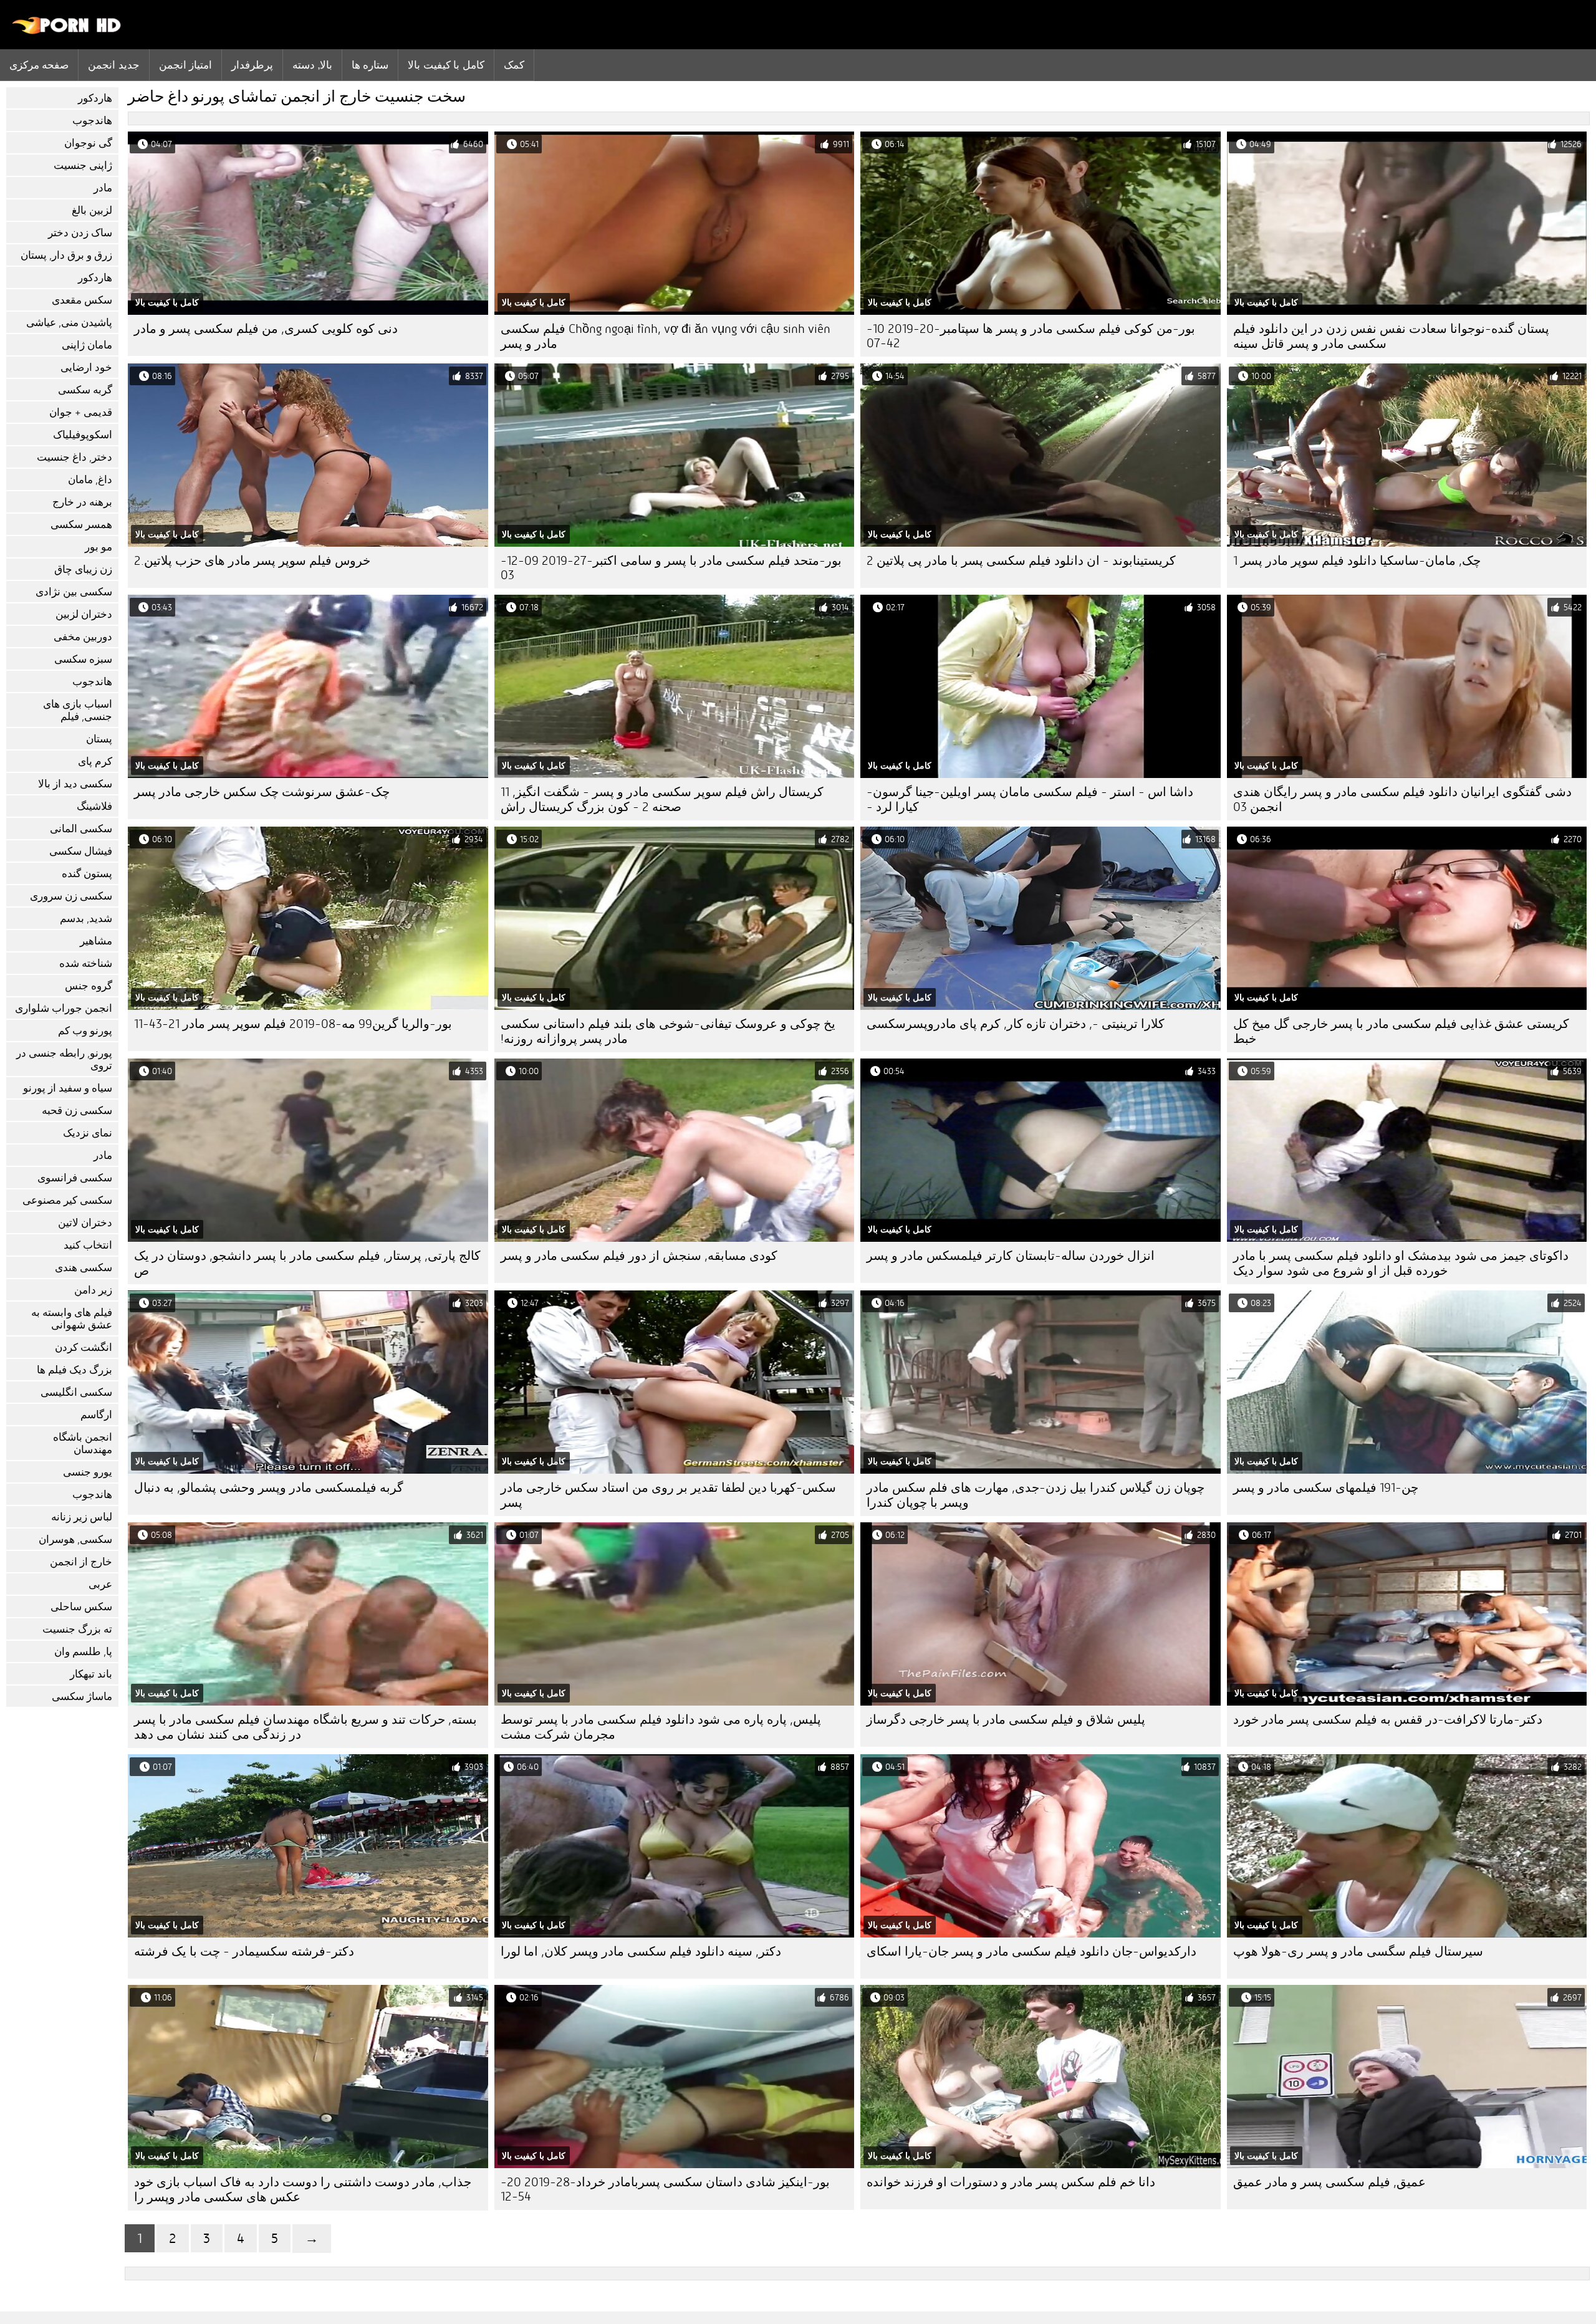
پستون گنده (87, 874)
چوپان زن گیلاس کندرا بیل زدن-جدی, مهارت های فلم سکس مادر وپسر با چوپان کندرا (1036, 1495)
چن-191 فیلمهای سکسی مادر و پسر (1326, 1488)
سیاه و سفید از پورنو (68, 1088)
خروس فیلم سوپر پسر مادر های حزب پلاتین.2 (252, 561)
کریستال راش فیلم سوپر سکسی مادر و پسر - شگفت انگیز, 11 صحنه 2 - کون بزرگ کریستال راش (662, 799)
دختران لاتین (85, 1223)
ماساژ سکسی (82, 1697)
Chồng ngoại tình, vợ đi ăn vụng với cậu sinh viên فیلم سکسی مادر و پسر (666, 336)
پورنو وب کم (85, 1031)
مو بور (99, 547)
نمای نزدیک (88, 1133)
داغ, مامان (90, 480)
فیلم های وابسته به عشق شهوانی (72, 1319)
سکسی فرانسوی (75, 1178)
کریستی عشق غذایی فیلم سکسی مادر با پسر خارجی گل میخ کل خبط (1401, 1031)
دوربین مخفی (83, 637)
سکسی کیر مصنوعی (67, 1200)
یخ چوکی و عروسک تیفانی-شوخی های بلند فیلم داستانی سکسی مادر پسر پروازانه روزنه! (668, 1031)
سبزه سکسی (83, 659)
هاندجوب (92, 121)
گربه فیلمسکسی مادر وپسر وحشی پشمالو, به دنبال (269, 1488)
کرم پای (95, 761)
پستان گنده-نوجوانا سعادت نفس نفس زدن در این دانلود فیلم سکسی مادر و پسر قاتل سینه (1391, 336)
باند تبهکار (91, 1674)
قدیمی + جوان (81, 412)
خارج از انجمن (81, 1562)
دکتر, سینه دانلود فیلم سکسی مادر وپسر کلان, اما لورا (641, 1952)
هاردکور (95, 98)
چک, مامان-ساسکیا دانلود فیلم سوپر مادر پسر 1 (1357, 561)
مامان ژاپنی (87, 345)
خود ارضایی (86, 367)
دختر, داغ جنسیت (75, 457)
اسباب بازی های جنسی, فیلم (78, 710)
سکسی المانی (81, 829)
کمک (514, 65)
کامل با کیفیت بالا (446, 65)
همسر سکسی (81, 525)
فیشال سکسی (81, 851)
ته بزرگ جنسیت (77, 1629)
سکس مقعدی (82, 300)
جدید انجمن (113, 65)
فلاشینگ (94, 806)
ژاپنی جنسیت (83, 166)
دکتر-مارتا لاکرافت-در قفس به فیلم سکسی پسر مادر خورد (1388, 1720)
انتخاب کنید (88, 1245)
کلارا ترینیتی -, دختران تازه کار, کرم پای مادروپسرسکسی (1016, 1024)
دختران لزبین (84, 614)
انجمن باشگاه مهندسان (83, 1443)
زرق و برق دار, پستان (66, 255)
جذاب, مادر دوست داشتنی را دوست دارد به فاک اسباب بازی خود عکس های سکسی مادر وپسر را (303, 2190)
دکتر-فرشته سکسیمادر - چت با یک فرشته (244, 1952)
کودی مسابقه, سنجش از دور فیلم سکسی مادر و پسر (639, 1256)
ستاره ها (370, 65)
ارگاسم (96, 1415)
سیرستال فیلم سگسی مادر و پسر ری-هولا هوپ (1358, 1952)
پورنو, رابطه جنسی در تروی (64, 1059)
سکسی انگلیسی (76, 1392)
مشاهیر (96, 941)
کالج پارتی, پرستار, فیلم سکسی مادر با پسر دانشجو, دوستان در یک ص (307, 1263)
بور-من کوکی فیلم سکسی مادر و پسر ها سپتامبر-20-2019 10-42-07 (1031, 336)
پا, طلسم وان (83, 1652)
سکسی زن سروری (71, 896)
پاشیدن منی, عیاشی (69, 323)
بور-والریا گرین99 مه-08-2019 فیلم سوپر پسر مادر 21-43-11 (293, 1024)
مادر (103, 188)
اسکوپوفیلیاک (83, 435)
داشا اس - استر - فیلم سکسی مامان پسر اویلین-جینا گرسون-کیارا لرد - (1030, 799)
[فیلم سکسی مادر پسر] (67, 31)
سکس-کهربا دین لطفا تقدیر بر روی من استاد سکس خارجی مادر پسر (668, 1495)
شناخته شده (86, 963)
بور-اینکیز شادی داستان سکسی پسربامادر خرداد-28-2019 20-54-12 (665, 2189)
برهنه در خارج (82, 502)
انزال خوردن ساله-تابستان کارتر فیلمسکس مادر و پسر (1011, 1256)
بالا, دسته (312, 65)
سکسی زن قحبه (77, 1111)
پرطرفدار (252, 65)
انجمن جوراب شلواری (64, 1008)
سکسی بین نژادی (74, 592)
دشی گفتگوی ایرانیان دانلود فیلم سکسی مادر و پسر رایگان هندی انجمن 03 (1402, 799)
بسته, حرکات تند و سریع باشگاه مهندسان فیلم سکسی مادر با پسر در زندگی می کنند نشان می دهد (305, 1727)
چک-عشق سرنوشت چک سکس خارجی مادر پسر (262, 792)
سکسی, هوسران (75, 1539)
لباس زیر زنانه (82, 1517)
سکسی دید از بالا (75, 784)
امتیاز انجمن (185, 65)
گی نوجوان (88, 143)
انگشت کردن (84, 1347)
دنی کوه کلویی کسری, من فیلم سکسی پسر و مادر (266, 329)
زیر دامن (93, 1290)
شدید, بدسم (86, 919)
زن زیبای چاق (83, 569)
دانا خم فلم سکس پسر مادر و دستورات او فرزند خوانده (1011, 2182)
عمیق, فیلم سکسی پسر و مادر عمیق (1329, 2182)
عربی (100, 1584)
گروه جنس (89, 986)
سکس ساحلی (81, 1607)
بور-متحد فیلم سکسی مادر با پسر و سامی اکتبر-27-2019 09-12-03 (671, 568)
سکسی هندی (84, 1268)
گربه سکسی (85, 390)
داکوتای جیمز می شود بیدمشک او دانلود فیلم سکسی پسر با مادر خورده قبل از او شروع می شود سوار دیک (1401, 1263)
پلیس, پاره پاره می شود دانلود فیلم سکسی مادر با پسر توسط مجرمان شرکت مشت (661, 1727)
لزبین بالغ (92, 210)
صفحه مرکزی (39, 65)
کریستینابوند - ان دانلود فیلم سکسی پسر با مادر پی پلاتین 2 (1021, 561)
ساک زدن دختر (80, 233)
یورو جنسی (88, 1472)
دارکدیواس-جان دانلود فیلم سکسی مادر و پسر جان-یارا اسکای (1031, 1952)
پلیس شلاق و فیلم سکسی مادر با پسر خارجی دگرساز (1006, 1720)
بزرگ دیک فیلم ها (75, 1370)
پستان (99, 739)
